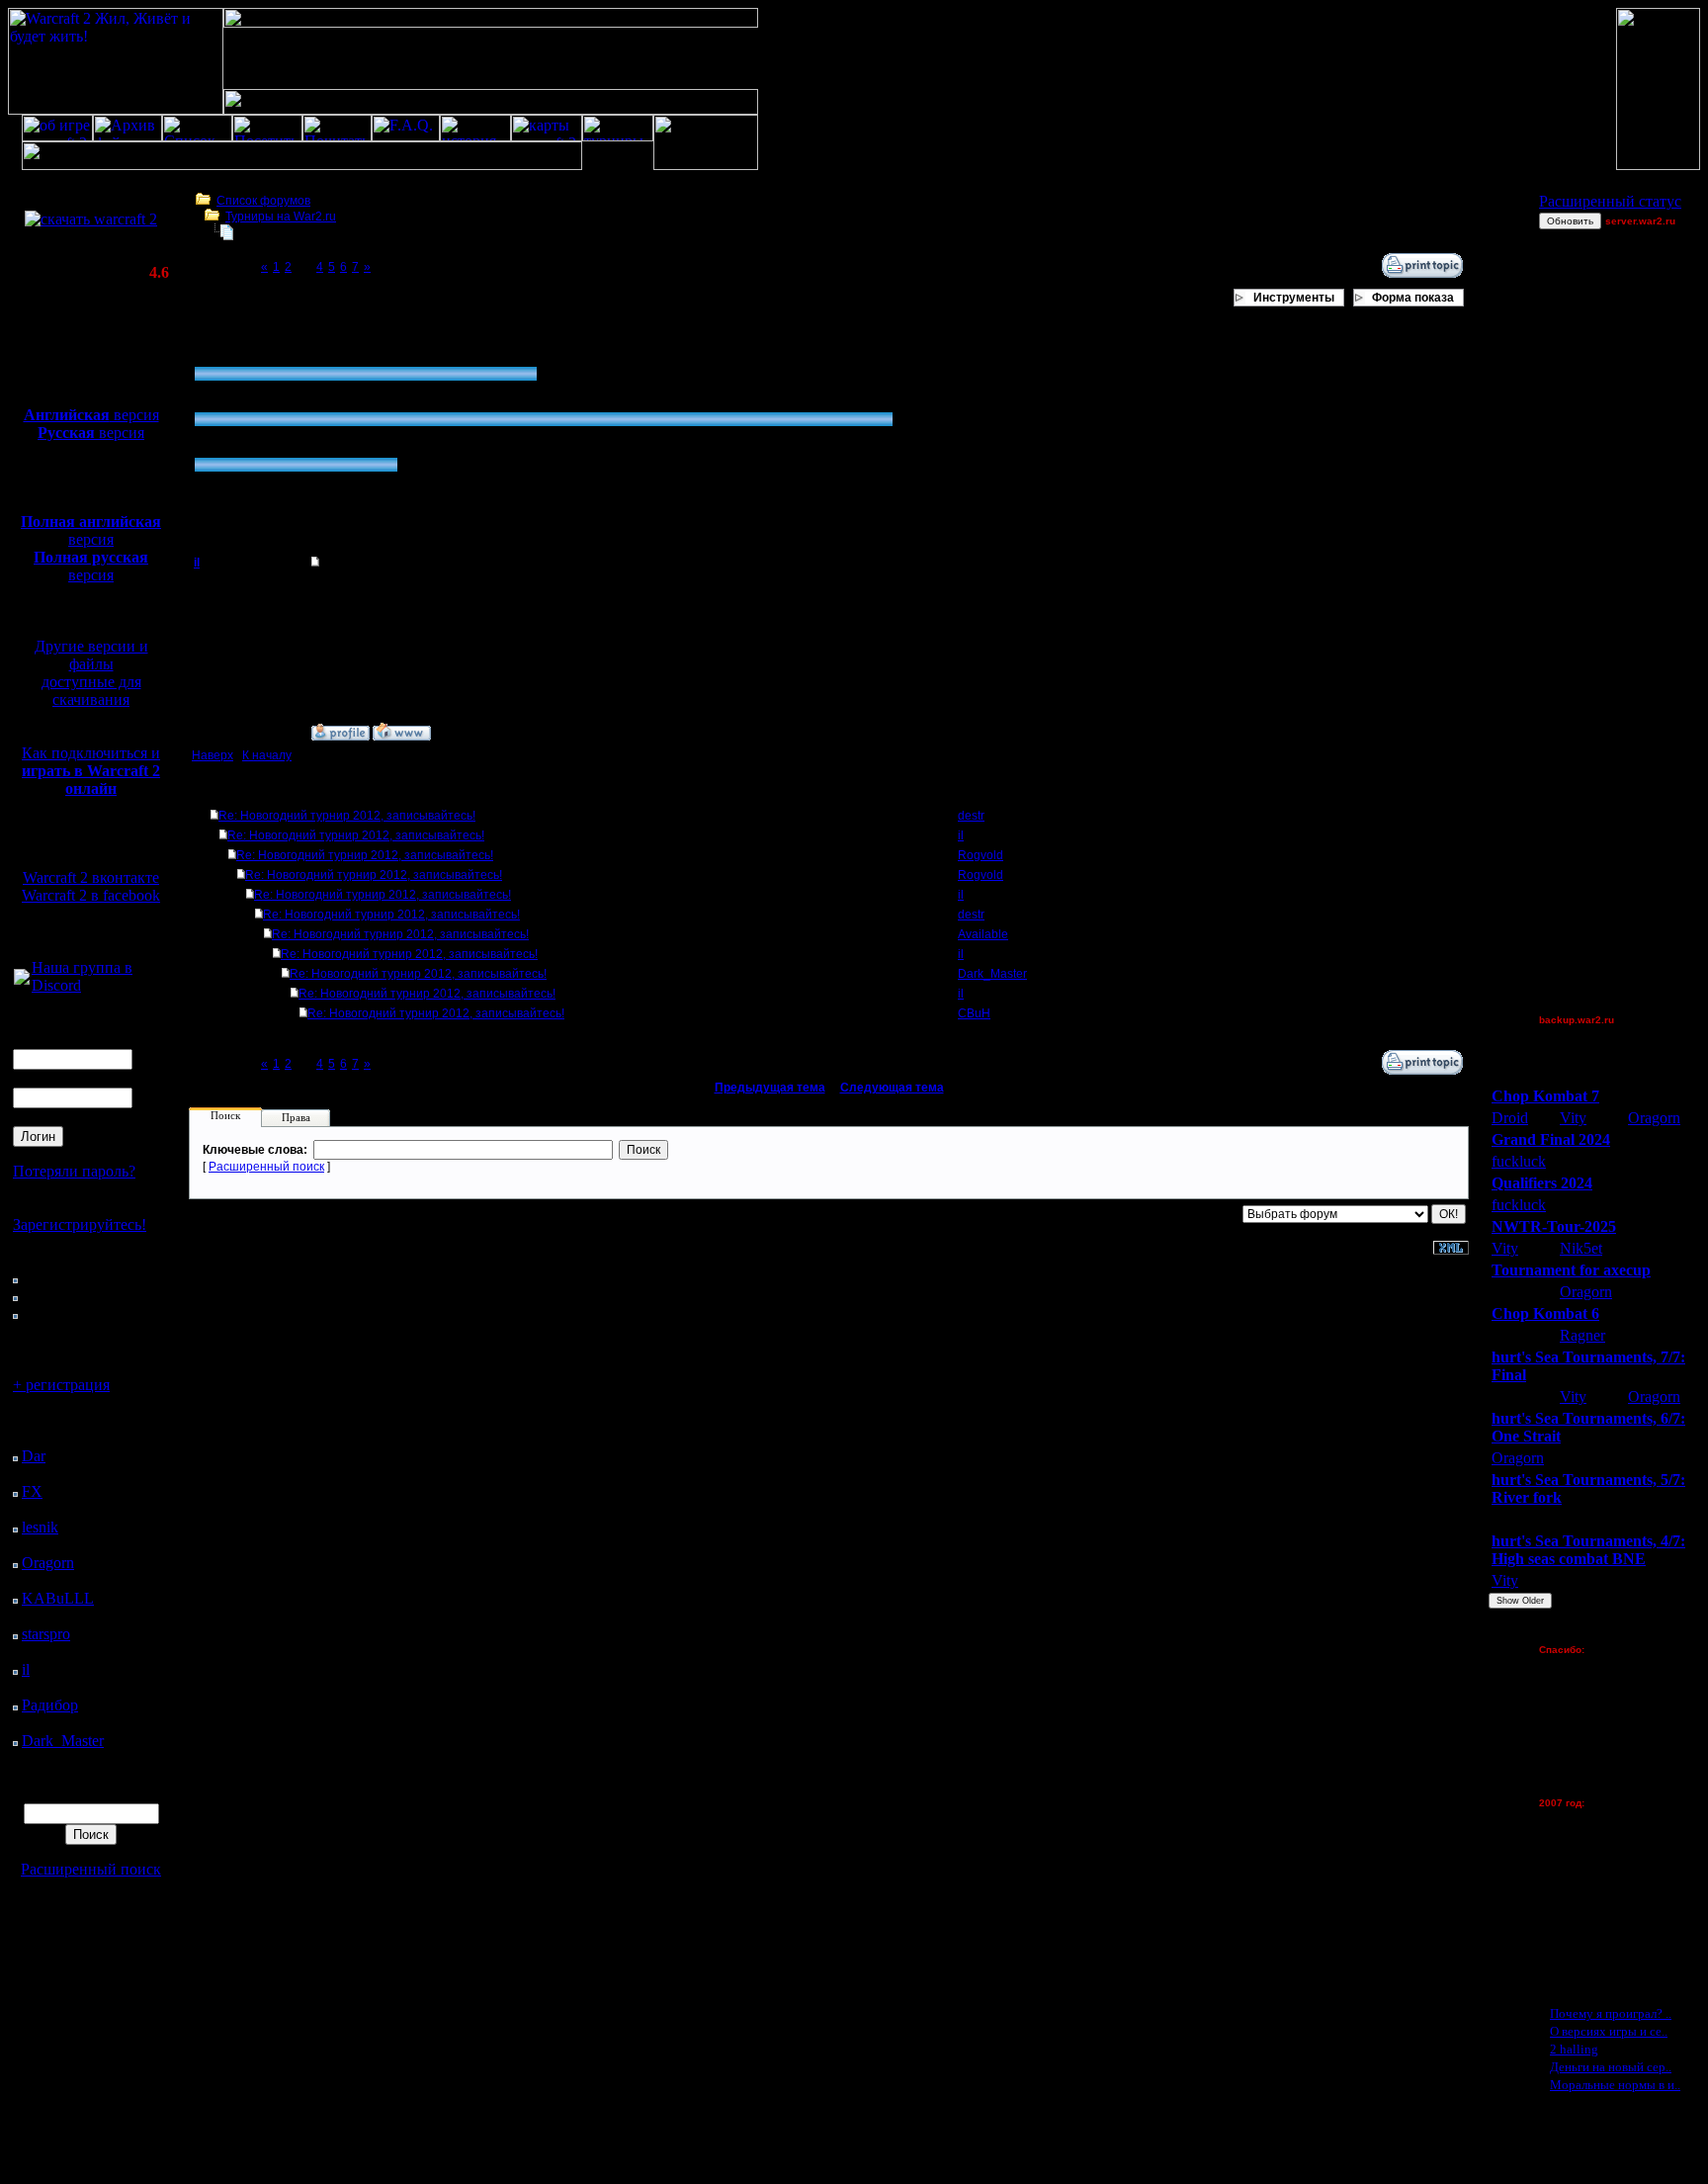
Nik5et (1581, 1248)
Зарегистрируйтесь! (80, 1224)
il (26, 1669)
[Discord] (22, 979)
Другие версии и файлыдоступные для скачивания (91, 673)
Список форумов (263, 201)
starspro (46, 1634)
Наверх (213, 755)
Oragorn (48, 1563)
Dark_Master (63, 1741)
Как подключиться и (91, 771)
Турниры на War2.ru (281, 217)
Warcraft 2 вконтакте (91, 877)
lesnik (40, 1527)
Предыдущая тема (770, 1088)
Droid (1510, 1118)
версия (91, 415)
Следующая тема (892, 1088)
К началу (267, 755)
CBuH (974, 1013)
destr (971, 816)
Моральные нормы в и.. (1615, 2085)
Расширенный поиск (91, 1869)
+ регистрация (61, 1385)
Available (983, 934)
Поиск (225, 1115)
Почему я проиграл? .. (1611, 2013)
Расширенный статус (1610, 201)
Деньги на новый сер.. (1611, 2067)
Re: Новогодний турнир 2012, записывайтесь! (347, 816)
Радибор (50, 1705)
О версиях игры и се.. (1609, 2031)
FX (32, 1491)
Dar (34, 1456)
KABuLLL (58, 1598)
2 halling (1574, 2049)
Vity (1573, 1118)
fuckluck (1519, 1161)
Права (296, 1117)
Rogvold (981, 855)
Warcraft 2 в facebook (91, 895)
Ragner (1582, 1335)
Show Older (1520, 1601)
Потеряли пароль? (74, 1171)
